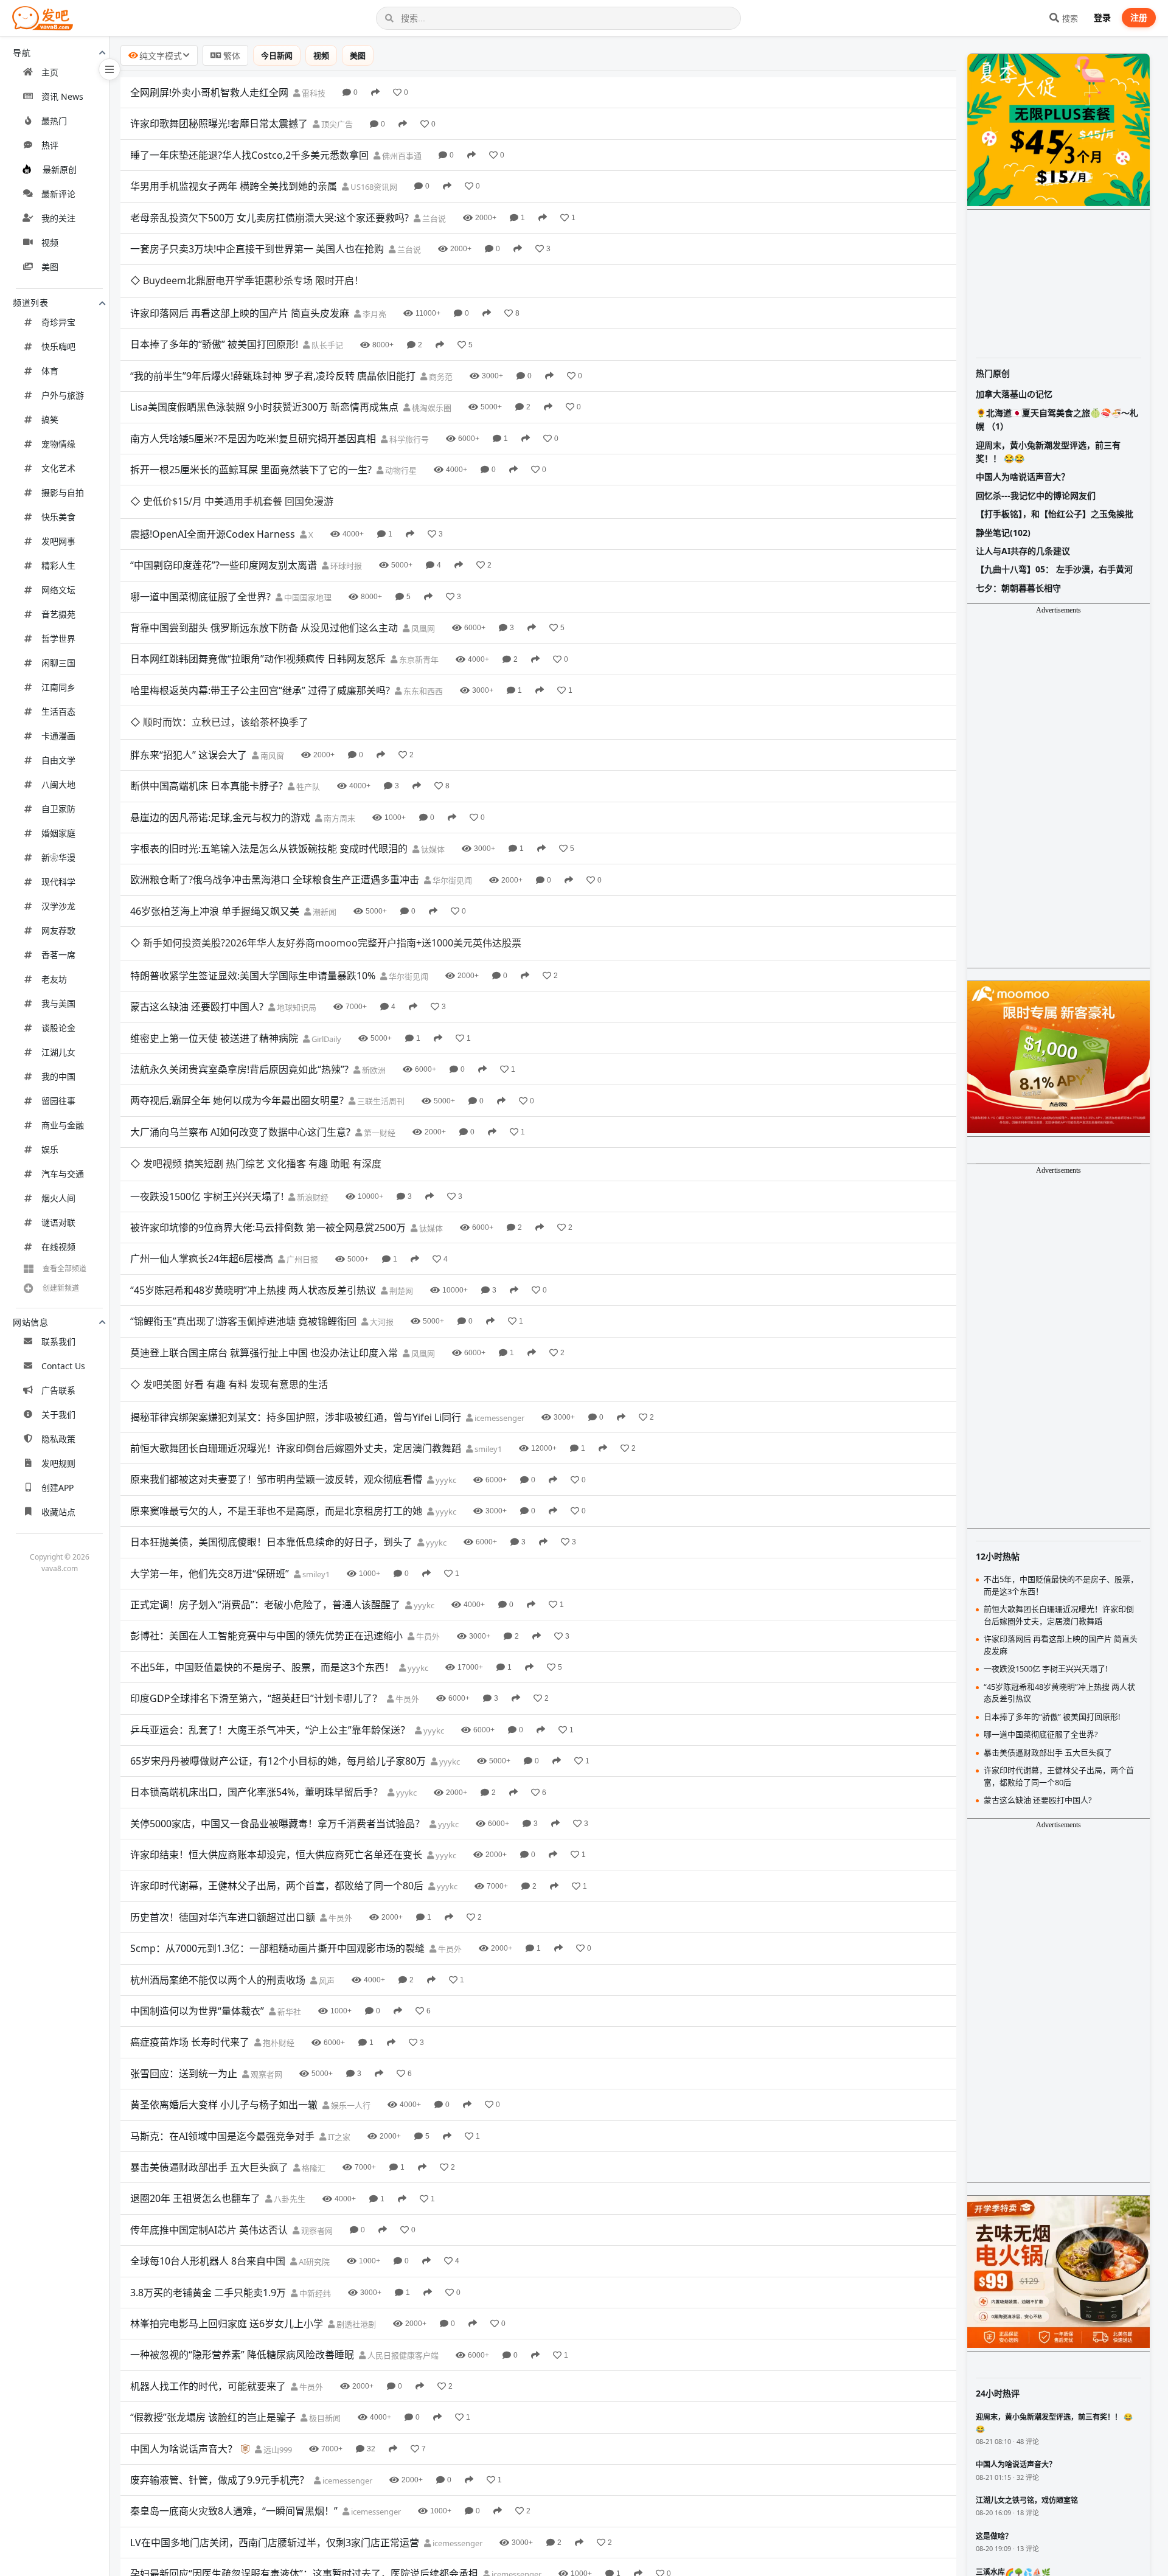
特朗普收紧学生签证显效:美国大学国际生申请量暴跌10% (253, 976)
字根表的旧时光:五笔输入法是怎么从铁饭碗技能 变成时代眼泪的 (269, 849)
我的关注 (58, 218)
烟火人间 (58, 1198)
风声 (326, 1981)
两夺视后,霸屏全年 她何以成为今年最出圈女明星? (237, 1100)
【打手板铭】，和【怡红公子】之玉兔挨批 (1055, 514)
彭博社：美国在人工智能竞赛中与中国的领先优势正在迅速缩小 (266, 1636)
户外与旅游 (63, 395)
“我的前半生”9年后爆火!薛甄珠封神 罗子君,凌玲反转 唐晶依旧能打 (273, 376)
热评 (50, 145)
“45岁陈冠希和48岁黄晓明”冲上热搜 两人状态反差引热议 (253, 1290)
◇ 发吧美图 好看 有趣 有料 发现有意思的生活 (229, 1384)
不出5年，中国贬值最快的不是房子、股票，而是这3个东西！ (262, 1667)
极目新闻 (324, 2418)
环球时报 (345, 566)
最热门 (54, 121)
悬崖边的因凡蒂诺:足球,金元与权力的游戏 (220, 818)
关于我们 (58, 1415)
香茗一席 (58, 955)
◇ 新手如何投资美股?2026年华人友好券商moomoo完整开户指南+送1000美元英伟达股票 (326, 943)
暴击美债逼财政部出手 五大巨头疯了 (209, 2167)
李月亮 (374, 314)
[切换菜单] (109, 69)
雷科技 (313, 93)
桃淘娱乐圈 (431, 408)
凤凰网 (422, 628)
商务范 (440, 377)
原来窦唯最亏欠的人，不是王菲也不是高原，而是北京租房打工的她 (276, 1511)
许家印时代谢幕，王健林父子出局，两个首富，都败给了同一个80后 (277, 1886)
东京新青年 (418, 659)
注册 (1139, 17)
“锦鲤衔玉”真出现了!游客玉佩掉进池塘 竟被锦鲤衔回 (243, 1321)
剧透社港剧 (355, 2324)
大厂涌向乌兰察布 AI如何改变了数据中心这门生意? (240, 1132)
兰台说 (433, 218)
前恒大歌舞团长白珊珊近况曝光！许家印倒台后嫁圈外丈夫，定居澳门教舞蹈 (296, 1448)
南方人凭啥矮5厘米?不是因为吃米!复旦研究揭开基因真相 (253, 439)
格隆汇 (313, 2168)
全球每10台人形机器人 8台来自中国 (208, 2261)
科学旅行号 (408, 439)
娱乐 (50, 1149)
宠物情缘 (58, 444)
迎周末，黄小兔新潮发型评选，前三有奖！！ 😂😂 (1048, 452)
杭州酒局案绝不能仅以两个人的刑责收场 (218, 1980)
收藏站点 (58, 1512)
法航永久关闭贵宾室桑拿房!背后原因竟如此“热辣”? (239, 1069)
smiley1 (487, 1449)
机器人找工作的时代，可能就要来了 (208, 2386)
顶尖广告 (336, 124)
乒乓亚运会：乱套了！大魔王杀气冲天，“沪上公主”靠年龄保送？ (270, 1730)
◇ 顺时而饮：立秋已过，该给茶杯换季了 (219, 722)
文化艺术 (58, 468)
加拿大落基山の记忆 (1014, 394)
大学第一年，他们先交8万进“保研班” (210, 1574)
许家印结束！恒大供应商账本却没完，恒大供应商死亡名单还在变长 (276, 1855)
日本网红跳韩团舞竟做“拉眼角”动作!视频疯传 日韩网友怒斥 (258, 659)
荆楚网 (400, 1291)
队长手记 (326, 345)
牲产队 (307, 786)
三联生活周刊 (380, 1101)
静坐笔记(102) (1003, 533)
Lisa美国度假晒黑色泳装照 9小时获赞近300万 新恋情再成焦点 (264, 407)
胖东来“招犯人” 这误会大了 (189, 755)
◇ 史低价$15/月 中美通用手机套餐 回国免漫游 (232, 501)
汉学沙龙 (58, 906)
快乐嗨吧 (58, 346)
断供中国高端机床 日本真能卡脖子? (207, 786)
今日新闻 (277, 55)
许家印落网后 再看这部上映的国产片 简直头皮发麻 (240, 313)
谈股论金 (58, 1028)
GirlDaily (325, 1039)
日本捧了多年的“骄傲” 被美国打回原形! (214, 344)
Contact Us (63, 1366)
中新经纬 (314, 2293)
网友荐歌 (58, 930)
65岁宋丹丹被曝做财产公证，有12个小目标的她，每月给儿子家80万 (278, 1761)
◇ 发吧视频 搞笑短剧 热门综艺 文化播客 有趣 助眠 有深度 (256, 1164)
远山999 (277, 2449)
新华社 (288, 2012)
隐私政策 (58, 1439)
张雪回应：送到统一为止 (184, 2074)
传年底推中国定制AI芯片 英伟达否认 (209, 2230)
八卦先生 (289, 2199)
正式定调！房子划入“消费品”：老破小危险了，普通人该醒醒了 (265, 1605)
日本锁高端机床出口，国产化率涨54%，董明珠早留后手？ (256, 1792)
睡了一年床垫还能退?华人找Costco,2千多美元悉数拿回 (249, 155)
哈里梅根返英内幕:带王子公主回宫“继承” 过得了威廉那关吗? (260, 690)
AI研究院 (313, 2262)
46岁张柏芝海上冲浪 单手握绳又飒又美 (215, 911)
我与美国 (58, 1003)
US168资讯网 (373, 187)
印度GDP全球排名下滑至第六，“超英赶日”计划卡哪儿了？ (256, 1698)
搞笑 (50, 419)
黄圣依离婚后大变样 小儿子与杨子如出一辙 (224, 2105)
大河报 (381, 1322)
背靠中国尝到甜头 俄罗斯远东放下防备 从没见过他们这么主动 (264, 628)
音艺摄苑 (58, 614)
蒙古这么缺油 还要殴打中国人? (197, 1007)
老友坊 (54, 979)
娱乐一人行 (350, 2105)
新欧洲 (373, 1070)
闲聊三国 (58, 663)
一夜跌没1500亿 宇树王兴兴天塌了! (207, 1196)
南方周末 (339, 818)
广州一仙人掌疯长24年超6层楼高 (202, 1258)
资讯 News (62, 96)
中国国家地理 (307, 597)
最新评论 (58, 194)
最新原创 (60, 169)
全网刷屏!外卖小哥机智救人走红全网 (209, 92)
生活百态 (58, 711)
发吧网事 (58, 541)
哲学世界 (58, 638)
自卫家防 (58, 809)
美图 (50, 267)
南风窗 (271, 755)
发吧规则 (58, 1463)
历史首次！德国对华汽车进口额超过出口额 (223, 1917)
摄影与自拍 (63, 492)
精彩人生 (58, 565)
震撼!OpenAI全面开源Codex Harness (213, 534)
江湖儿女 (58, 1052)
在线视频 (58, 1247)
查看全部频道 (64, 1269)
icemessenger (499, 1418)
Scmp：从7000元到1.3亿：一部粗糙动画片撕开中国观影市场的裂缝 (277, 1948)
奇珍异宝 (58, 322)
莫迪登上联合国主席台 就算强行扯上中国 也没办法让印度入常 (264, 1353)
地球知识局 (296, 1007)
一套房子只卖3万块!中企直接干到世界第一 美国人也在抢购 (257, 249)
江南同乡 (58, 687)
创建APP (57, 1488)
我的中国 (58, 1076)
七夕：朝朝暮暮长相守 (1018, 588)
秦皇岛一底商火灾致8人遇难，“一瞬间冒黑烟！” (234, 2511)
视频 (50, 242)
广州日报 (301, 1259)
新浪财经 (312, 1197)
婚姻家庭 (58, 833)
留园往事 (58, 1101)
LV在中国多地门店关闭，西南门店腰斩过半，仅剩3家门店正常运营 (275, 2543)
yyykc (445, 1480)
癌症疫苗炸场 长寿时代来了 (190, 2042)
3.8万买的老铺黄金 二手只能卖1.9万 (208, 2293)
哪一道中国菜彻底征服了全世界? (200, 597)
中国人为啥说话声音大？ (184, 2449)
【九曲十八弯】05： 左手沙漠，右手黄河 (1054, 569)
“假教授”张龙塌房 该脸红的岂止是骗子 (213, 2417)
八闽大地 (58, 784)
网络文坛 (58, 590)
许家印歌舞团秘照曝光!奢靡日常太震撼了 (219, 123)
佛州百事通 (401, 156)
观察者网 (266, 2074)
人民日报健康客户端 (402, 2355)
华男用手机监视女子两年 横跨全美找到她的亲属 (234, 186)
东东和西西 (422, 691)
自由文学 (58, 760)
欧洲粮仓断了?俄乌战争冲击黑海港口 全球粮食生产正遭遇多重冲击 (275, 880)
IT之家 (338, 2137)
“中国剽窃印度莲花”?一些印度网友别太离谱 (224, 565)
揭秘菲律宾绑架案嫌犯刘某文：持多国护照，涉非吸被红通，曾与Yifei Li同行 (296, 1417)
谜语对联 (58, 1222)
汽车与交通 (63, 1174)
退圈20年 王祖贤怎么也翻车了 (195, 2198)
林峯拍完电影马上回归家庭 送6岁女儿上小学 (227, 2324)
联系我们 (58, 1342)
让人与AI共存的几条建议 (1023, 551)
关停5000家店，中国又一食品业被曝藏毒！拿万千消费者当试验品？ (277, 1824)
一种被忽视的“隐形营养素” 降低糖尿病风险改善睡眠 (242, 2355)
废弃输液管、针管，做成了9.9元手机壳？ (220, 2480)
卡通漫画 (58, 736)
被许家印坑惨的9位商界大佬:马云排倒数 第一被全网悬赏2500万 (268, 1227)
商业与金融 (63, 1125)
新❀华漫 (58, 857)
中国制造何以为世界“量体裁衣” (197, 2011)
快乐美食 (58, 517)
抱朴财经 (278, 2043)
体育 (50, 371)
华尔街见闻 (451, 880)
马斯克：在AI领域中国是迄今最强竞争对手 (222, 2136)
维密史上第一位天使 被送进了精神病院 (214, 1038)
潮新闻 (324, 912)
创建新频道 (61, 1288)
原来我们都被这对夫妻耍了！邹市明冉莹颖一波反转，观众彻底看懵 (276, 1479)
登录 (1102, 17)
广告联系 (58, 1390)
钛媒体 (432, 849)
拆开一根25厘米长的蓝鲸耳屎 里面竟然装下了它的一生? (251, 470)
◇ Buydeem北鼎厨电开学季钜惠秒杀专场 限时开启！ (247, 280)
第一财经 (379, 1133)
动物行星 (400, 470)
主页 (50, 72)
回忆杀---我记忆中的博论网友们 (1036, 495)
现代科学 (58, 882)
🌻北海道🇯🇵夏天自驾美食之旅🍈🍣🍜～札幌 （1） (1057, 419)
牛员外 (427, 1636)
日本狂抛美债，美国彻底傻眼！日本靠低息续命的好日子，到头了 (271, 1542)
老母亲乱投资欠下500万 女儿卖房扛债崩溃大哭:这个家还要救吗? (269, 218)
